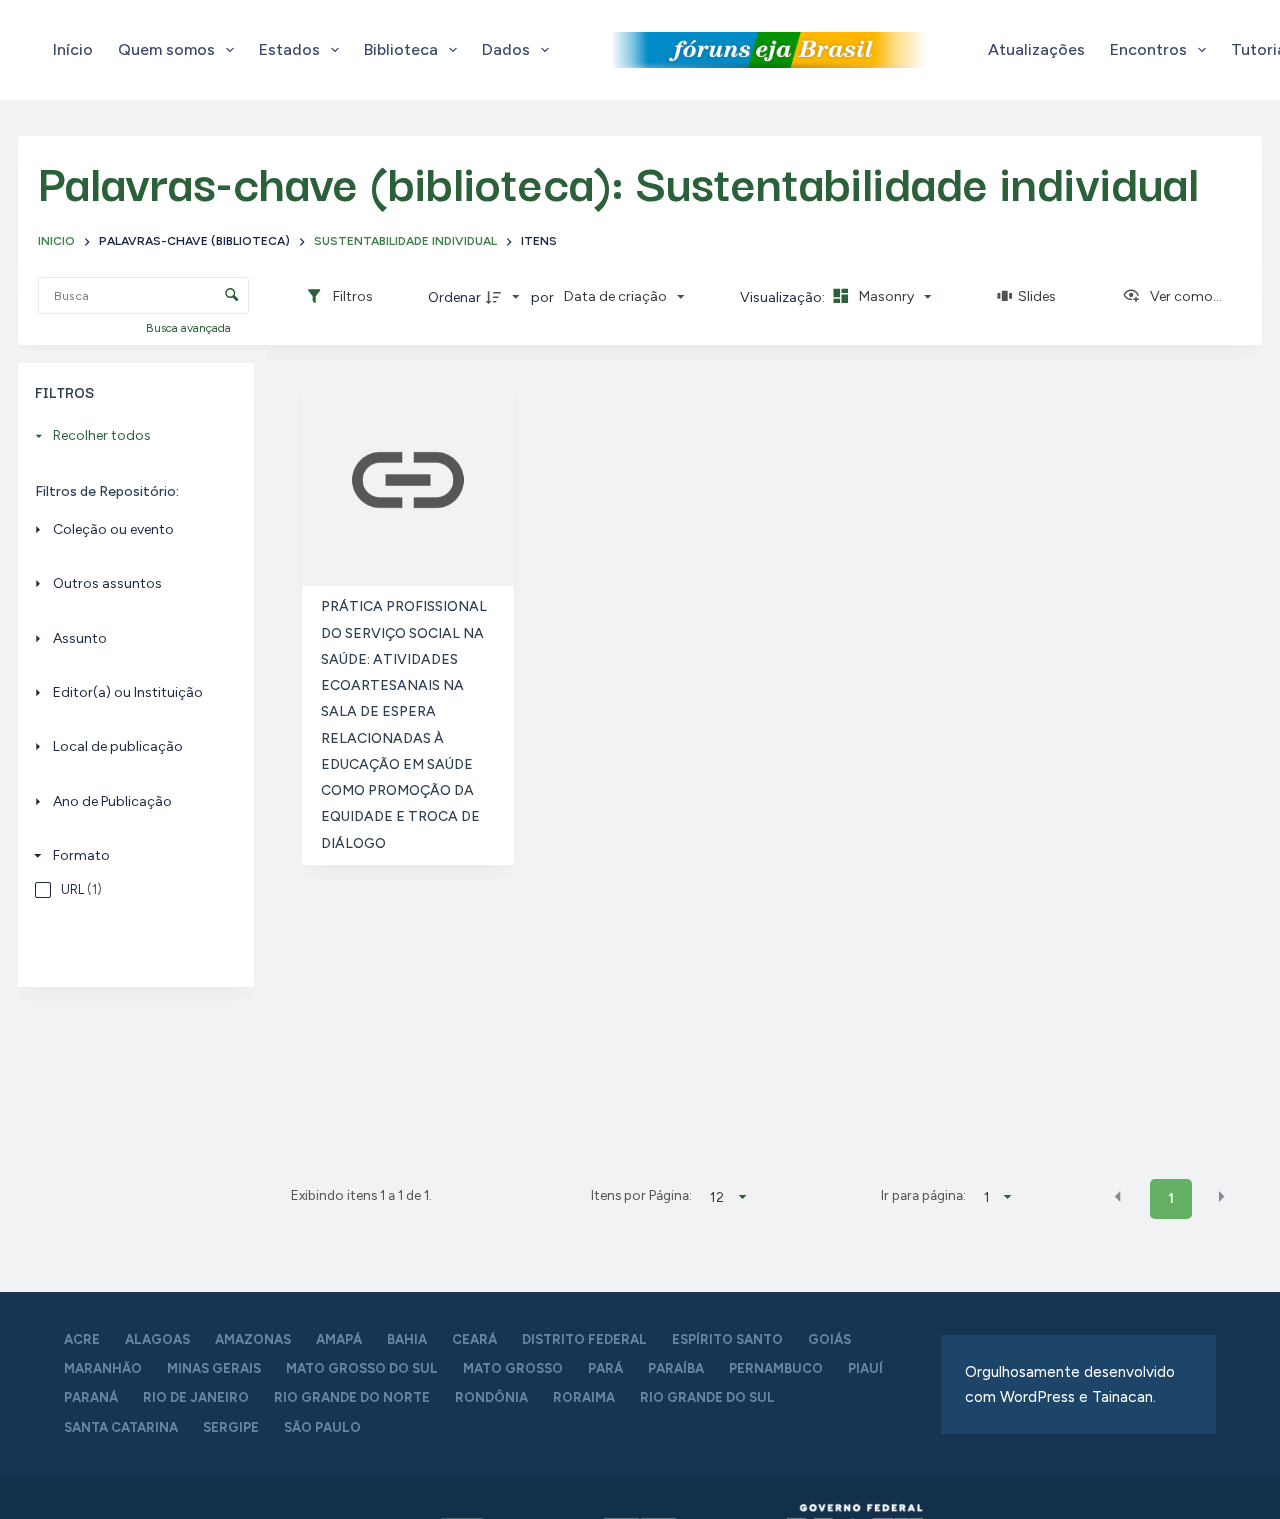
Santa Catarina (121, 1427)
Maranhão (103, 1368)
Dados (506, 49)
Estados (289, 49)
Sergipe (231, 1427)
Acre (82, 1339)
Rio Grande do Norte (352, 1397)
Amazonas (253, 1339)
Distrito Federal (584, 1339)
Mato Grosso (513, 1368)
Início (73, 49)
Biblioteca (401, 49)
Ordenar (454, 297)
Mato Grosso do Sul (362, 1368)
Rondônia (491, 1397)
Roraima (584, 1397)
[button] (1118, 1197)
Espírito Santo (727, 1339)
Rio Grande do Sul (707, 1397)
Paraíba (676, 1368)
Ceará (474, 1339)
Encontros (1148, 49)
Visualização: (784, 297)
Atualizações (1036, 49)
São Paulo (322, 1427)
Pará (605, 1368)
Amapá (339, 1339)
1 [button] (1171, 1198)
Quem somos (166, 49)
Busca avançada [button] (190, 328)
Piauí (865, 1368)
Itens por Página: (641, 1195)
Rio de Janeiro (196, 1397)
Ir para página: (923, 1195)
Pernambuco (776, 1368)
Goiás (829, 1339)
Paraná (91, 1397)
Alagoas (157, 1339)
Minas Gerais (214, 1368)
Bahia (407, 1339)
